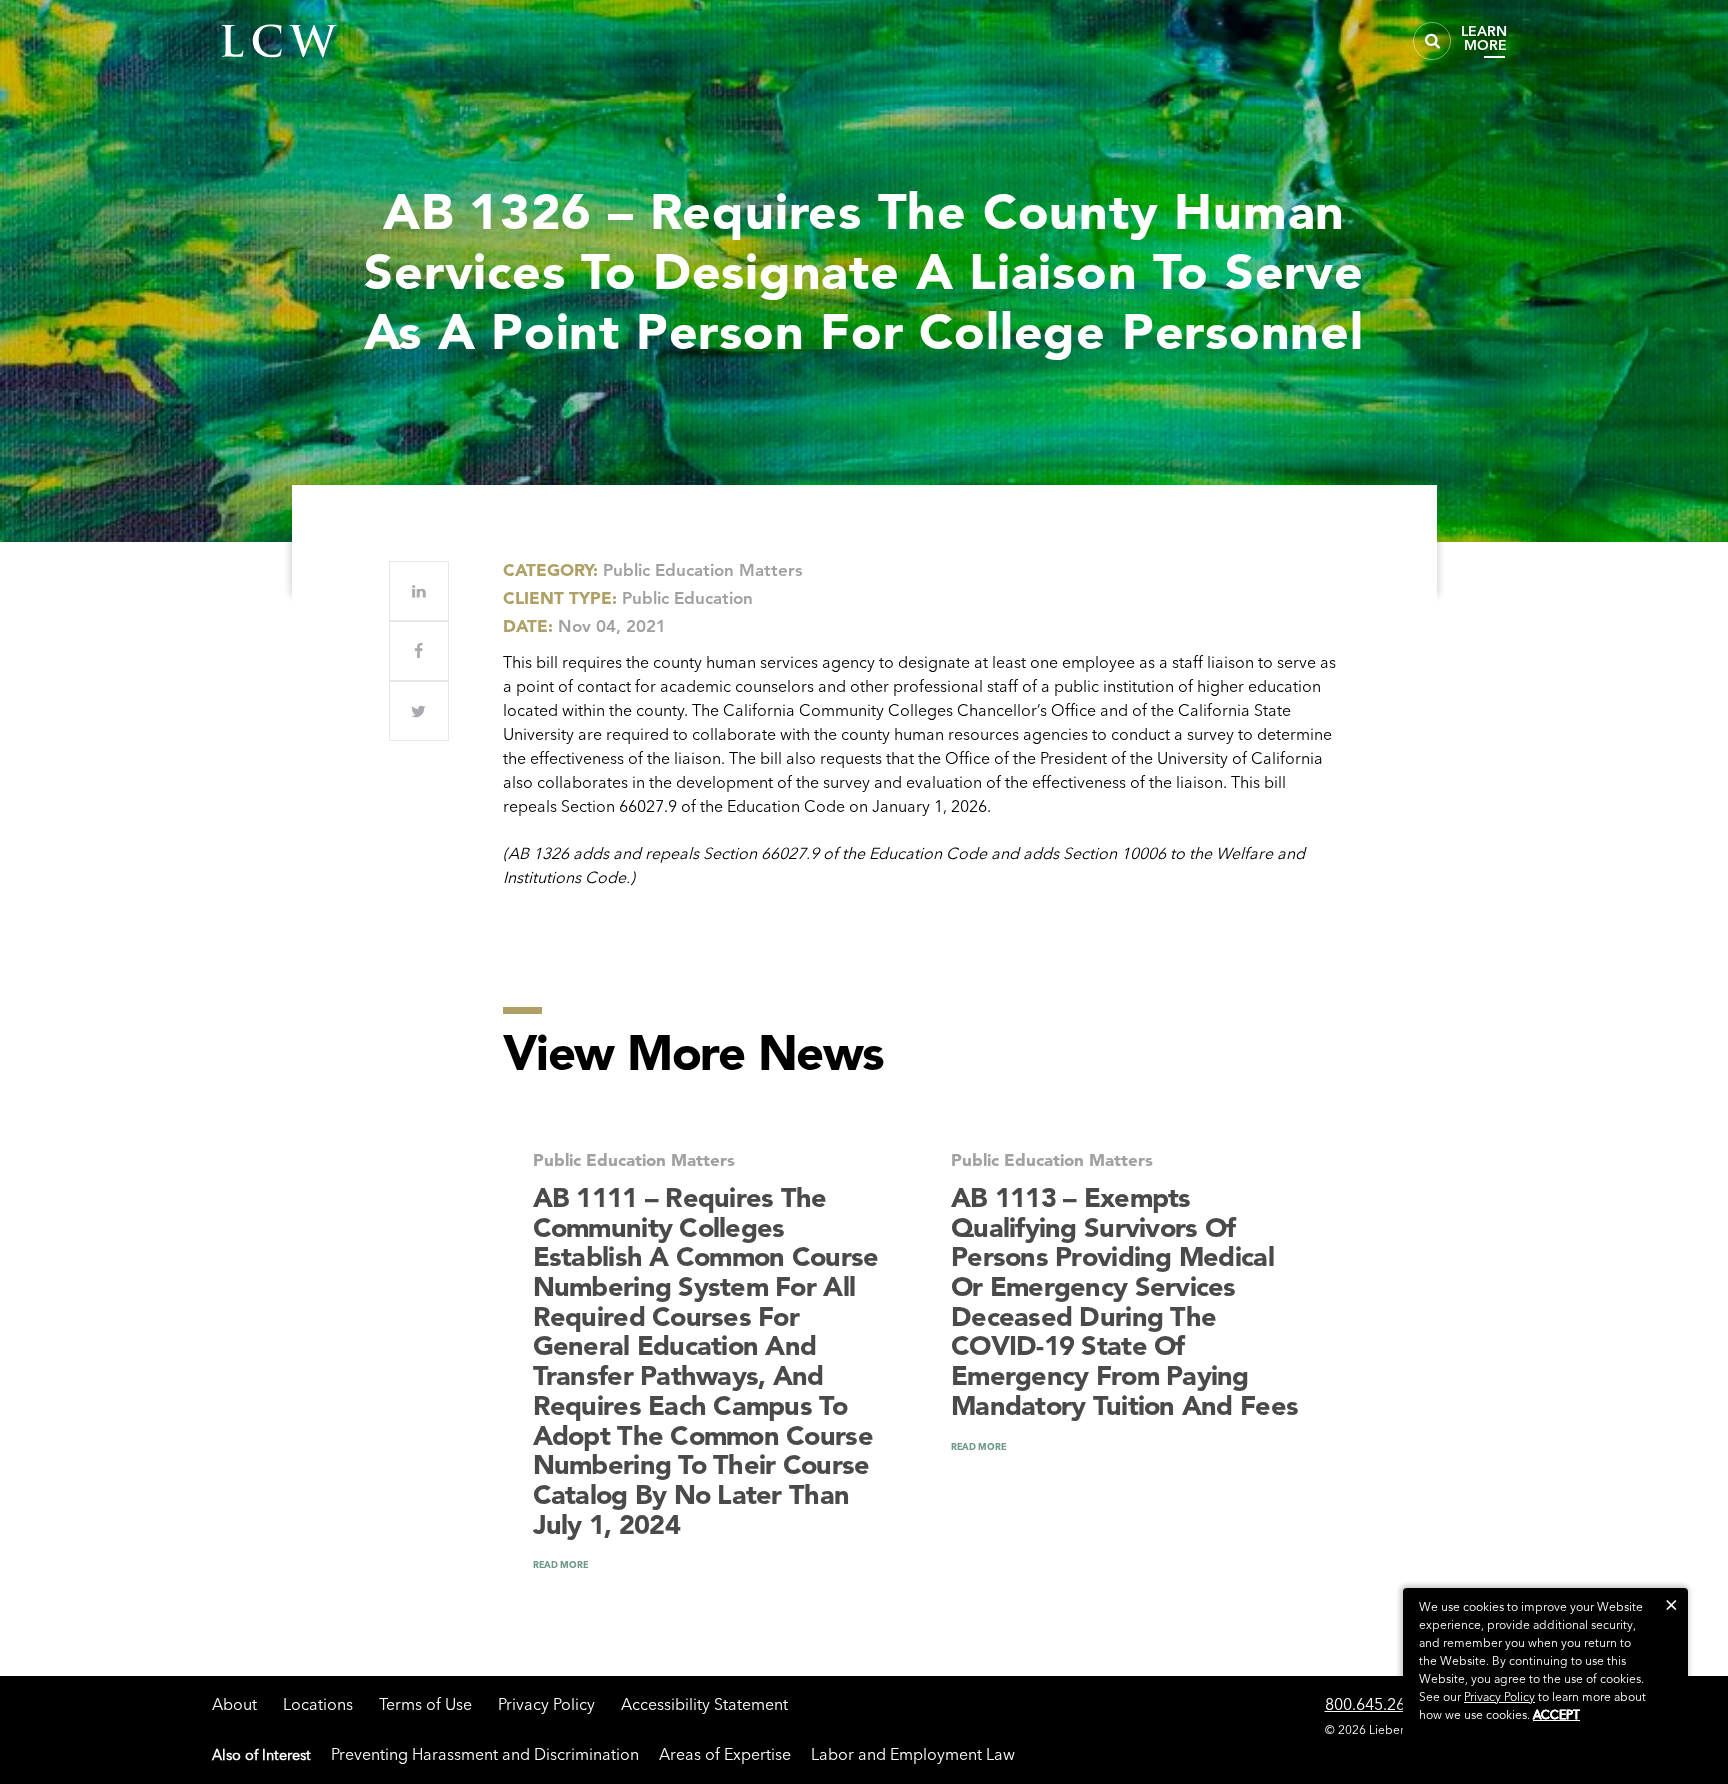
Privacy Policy (546, 1704)
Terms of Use (425, 1704)
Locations (318, 1704)
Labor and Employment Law (913, 1754)
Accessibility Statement (704, 1704)
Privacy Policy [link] (1499, 1696)
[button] (1671, 1604)
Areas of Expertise (725, 1754)
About (234, 1704)
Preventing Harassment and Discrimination (485, 1754)
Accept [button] (1556, 1714)
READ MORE (560, 1564)
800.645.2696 (1374, 1704)
